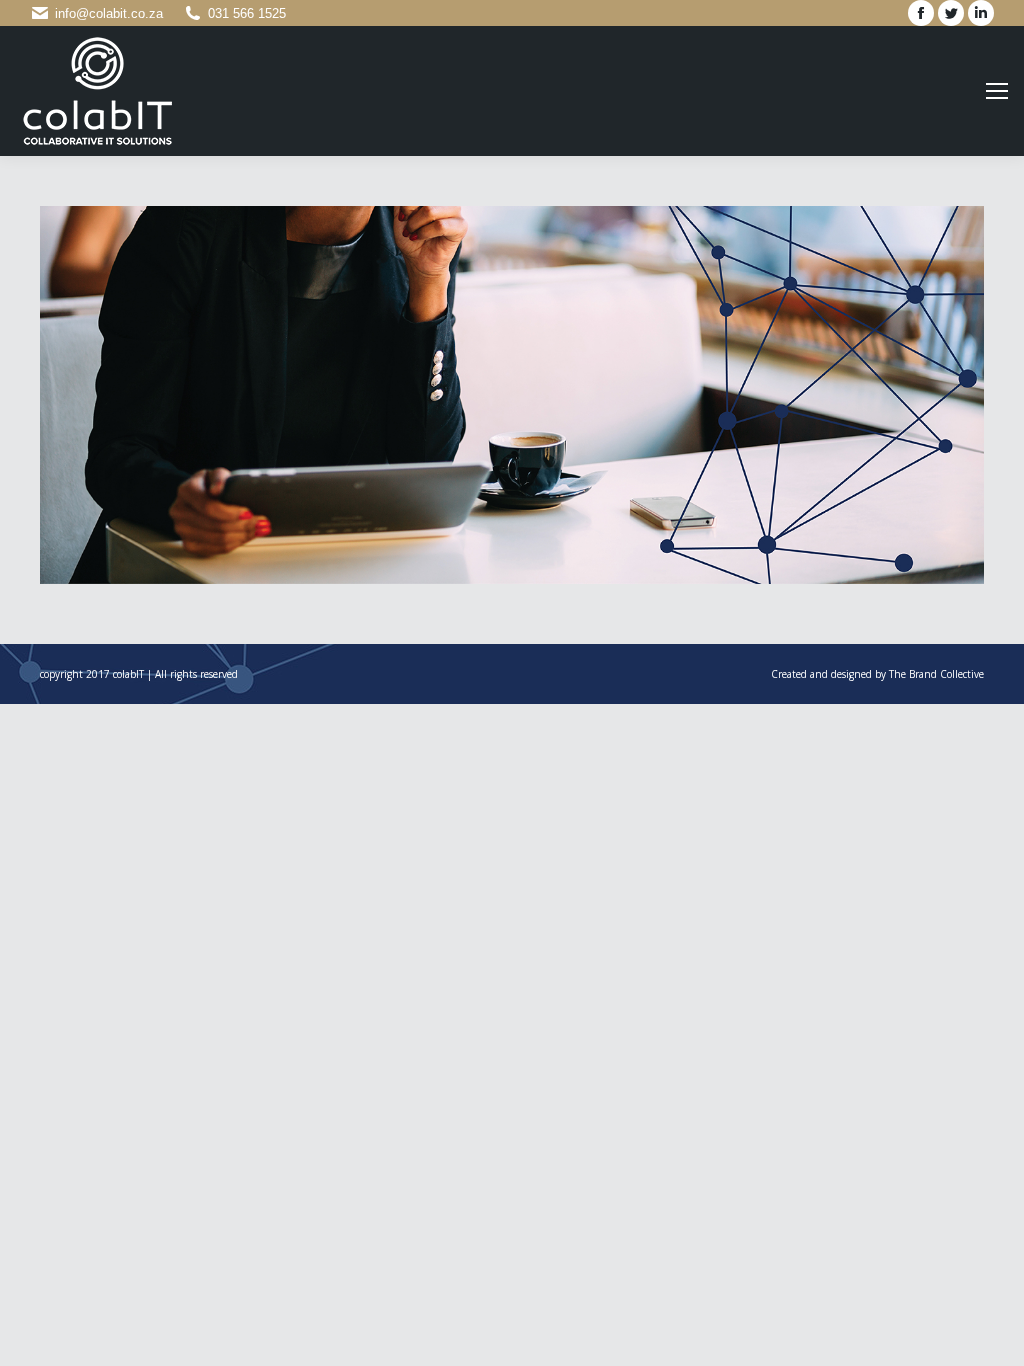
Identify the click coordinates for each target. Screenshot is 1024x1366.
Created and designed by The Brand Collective (877, 674)
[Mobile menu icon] (997, 91)
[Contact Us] (512, 395)
